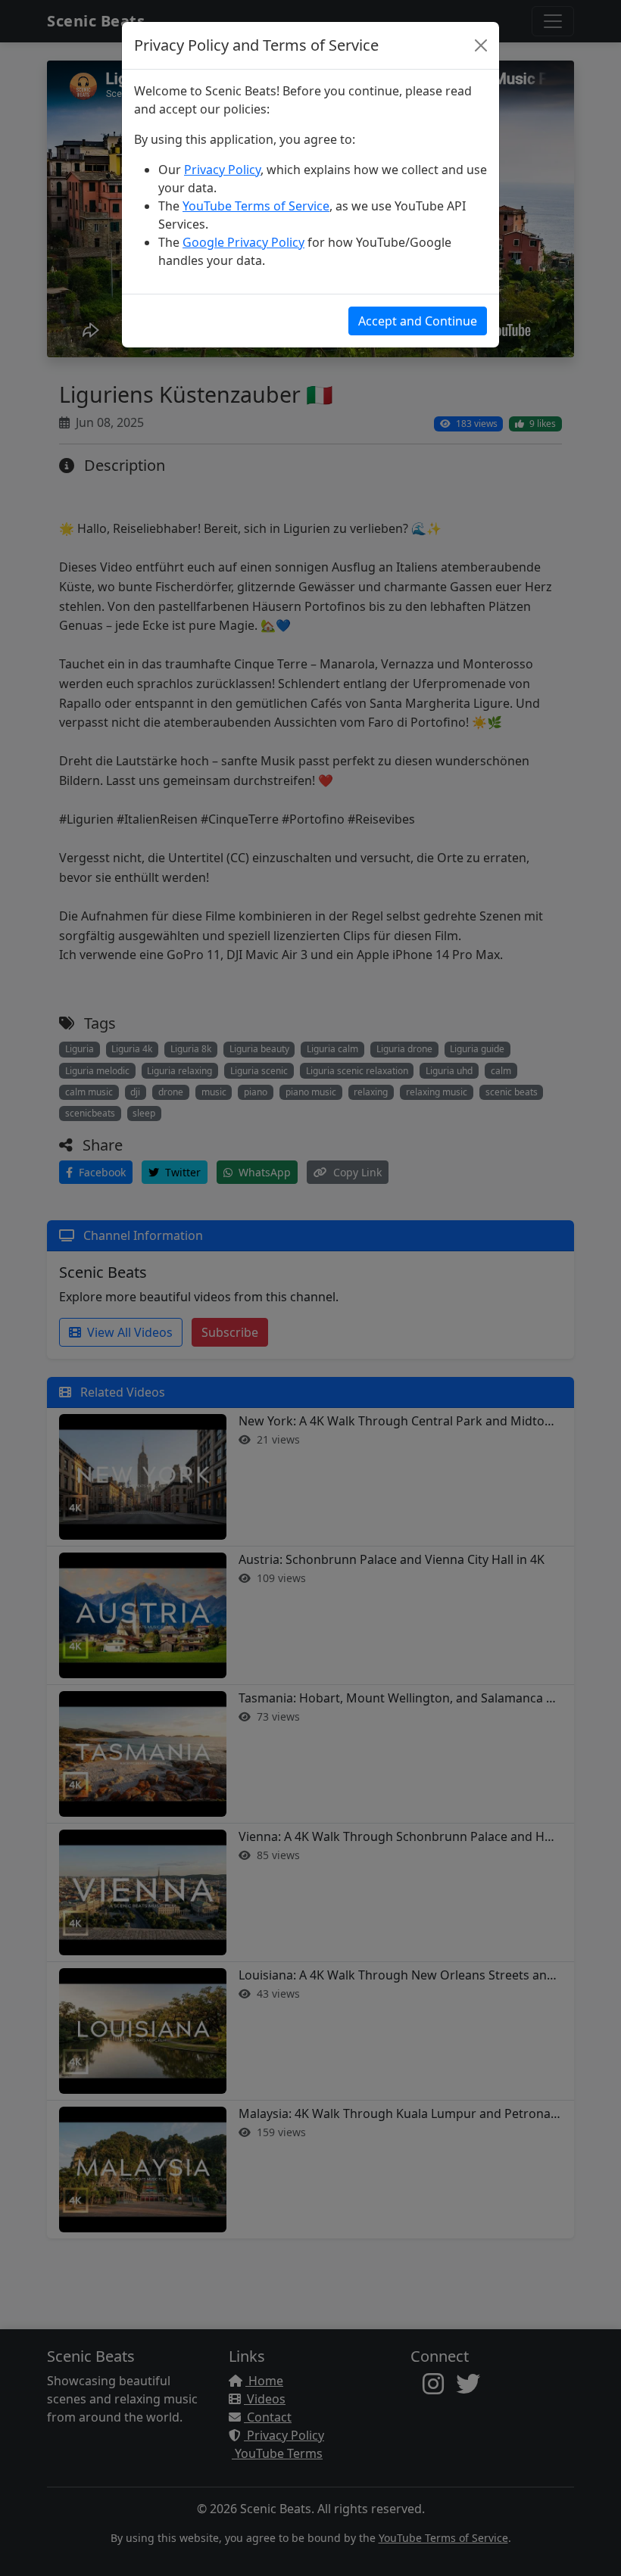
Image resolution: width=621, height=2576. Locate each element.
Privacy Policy (222, 170)
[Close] (481, 45)
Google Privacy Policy (243, 242)
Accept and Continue (418, 321)
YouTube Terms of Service (256, 206)
